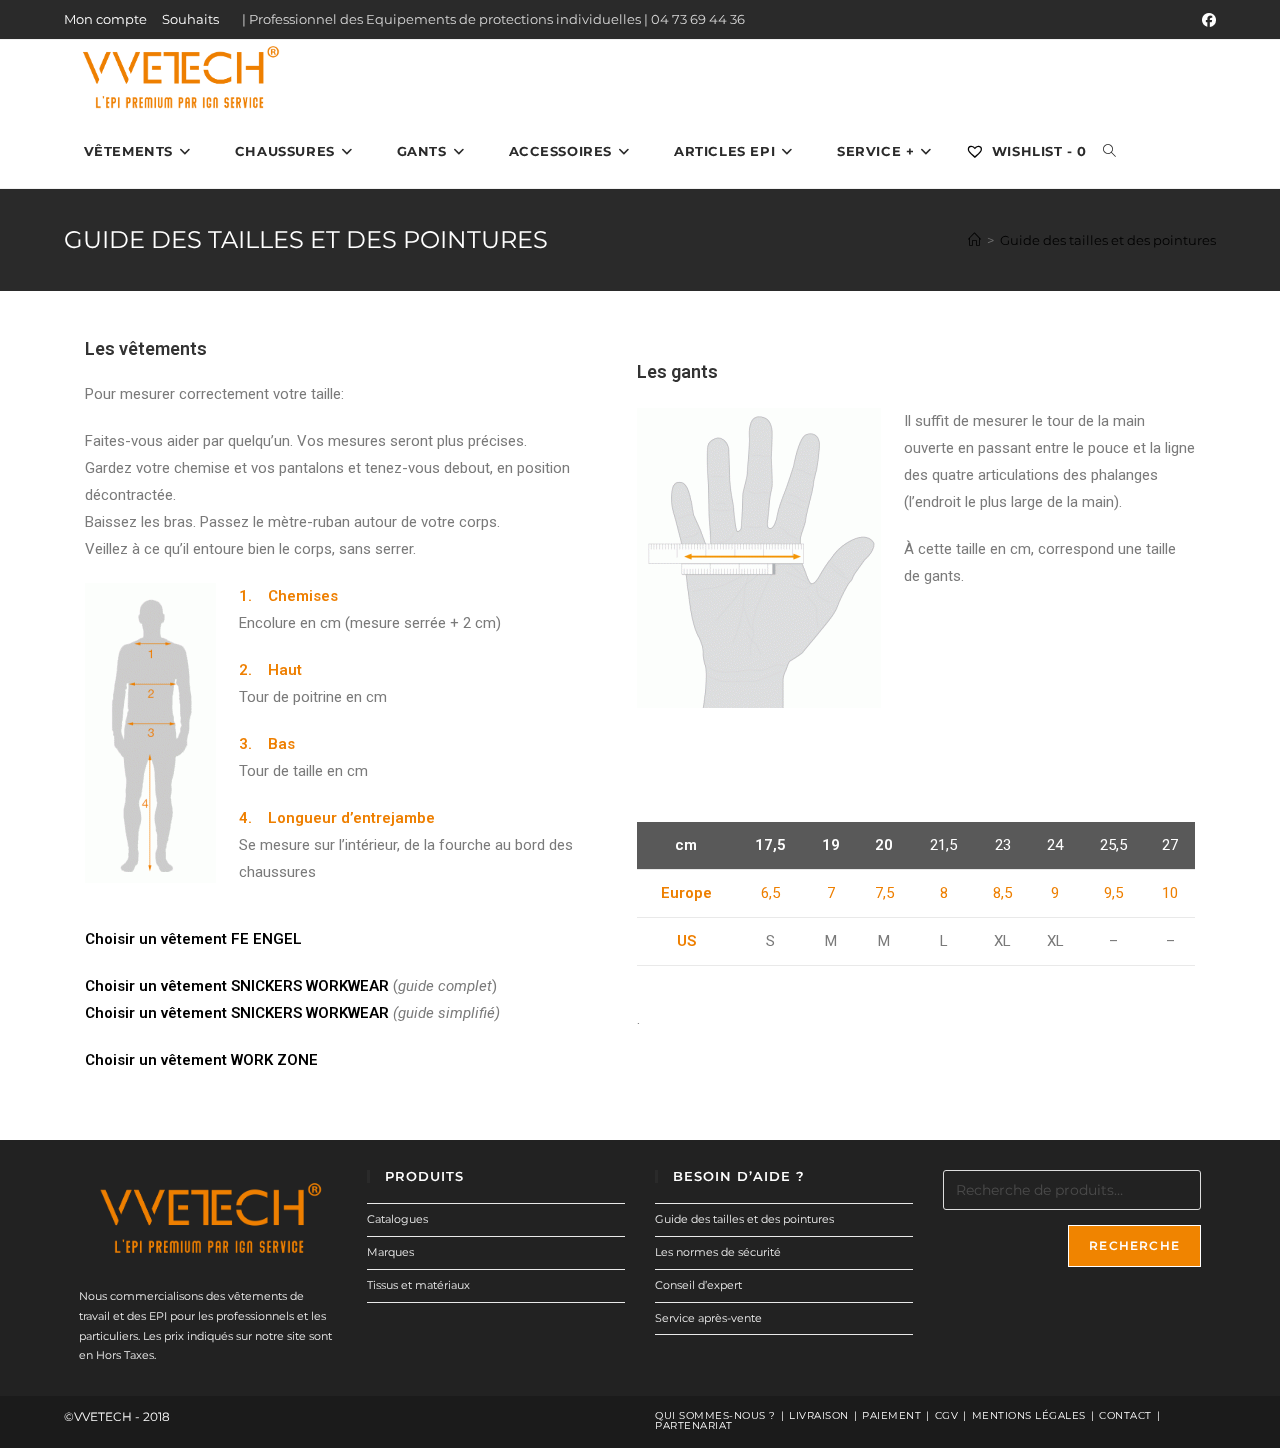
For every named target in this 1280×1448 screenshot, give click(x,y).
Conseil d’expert (698, 1285)
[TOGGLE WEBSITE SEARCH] (1109, 151)
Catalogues (397, 1219)
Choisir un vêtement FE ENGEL (193, 939)
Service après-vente (708, 1318)
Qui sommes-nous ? (715, 1415)
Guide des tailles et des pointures (1108, 240)
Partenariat (694, 1425)
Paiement (891, 1415)
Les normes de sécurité (718, 1252)
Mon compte (105, 19)
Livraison (819, 1415)
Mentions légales (1029, 1415)
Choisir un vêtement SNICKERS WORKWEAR (237, 986)
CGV (947, 1415)
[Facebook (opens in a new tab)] (1206, 20)
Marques (390, 1252)
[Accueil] (974, 240)
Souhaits (190, 19)
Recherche (1134, 1245)
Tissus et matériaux (418, 1285)
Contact (1125, 1415)
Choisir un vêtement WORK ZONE (201, 1060)
